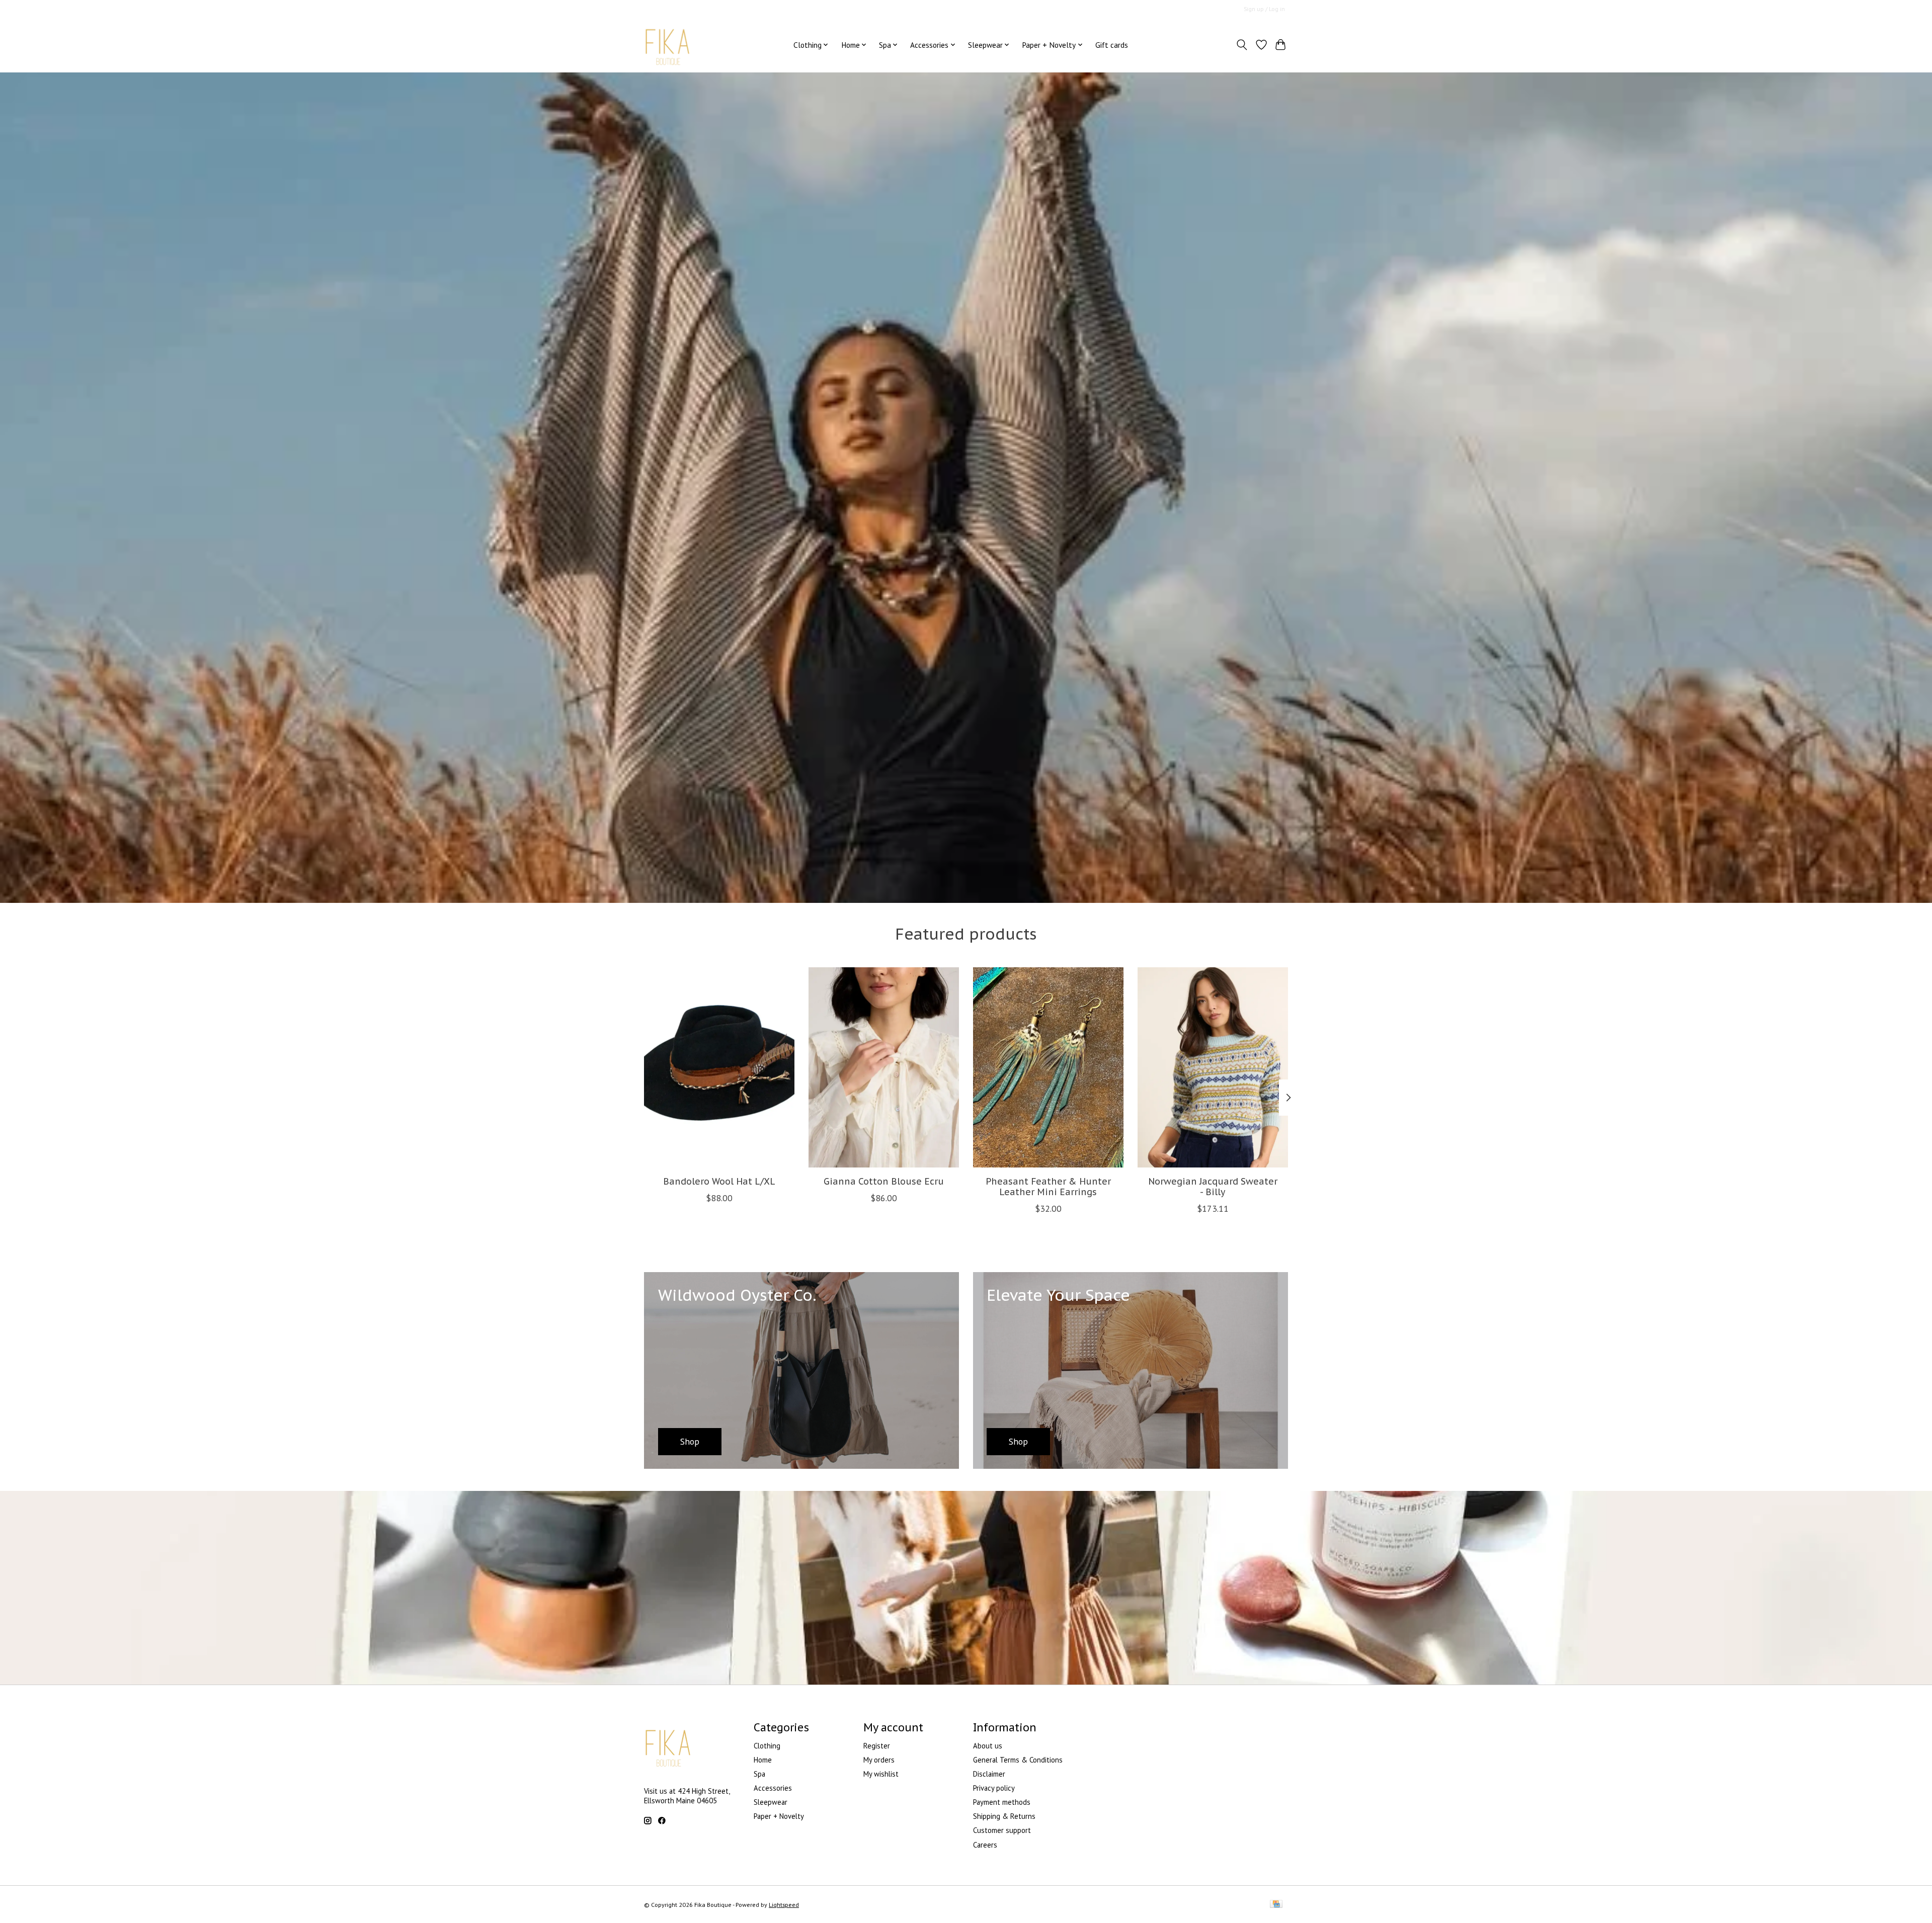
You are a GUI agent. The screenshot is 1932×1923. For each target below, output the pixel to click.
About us (988, 1746)
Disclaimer (989, 1774)
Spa (759, 1774)
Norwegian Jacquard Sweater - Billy (1213, 1186)
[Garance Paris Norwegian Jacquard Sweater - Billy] (1213, 1067)
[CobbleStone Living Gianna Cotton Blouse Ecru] (884, 1067)
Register (877, 1746)
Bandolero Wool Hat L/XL (719, 1181)
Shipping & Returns (1004, 1816)
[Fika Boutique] (668, 45)
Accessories (773, 1788)
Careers (985, 1845)
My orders (879, 1760)
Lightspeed (784, 1905)
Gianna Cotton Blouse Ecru (884, 1181)
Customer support (1002, 1830)
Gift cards (1112, 45)
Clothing (767, 1746)
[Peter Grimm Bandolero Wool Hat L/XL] (719, 1067)
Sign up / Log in (1264, 9)
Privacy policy (994, 1788)
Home (763, 1760)
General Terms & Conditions (1018, 1760)
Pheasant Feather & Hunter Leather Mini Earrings (1048, 1186)
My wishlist (881, 1774)
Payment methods (1002, 1802)
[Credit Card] (1276, 1905)
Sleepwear (771, 1802)
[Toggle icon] (1242, 45)
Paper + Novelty (779, 1816)
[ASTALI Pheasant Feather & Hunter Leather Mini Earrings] (1048, 1067)
